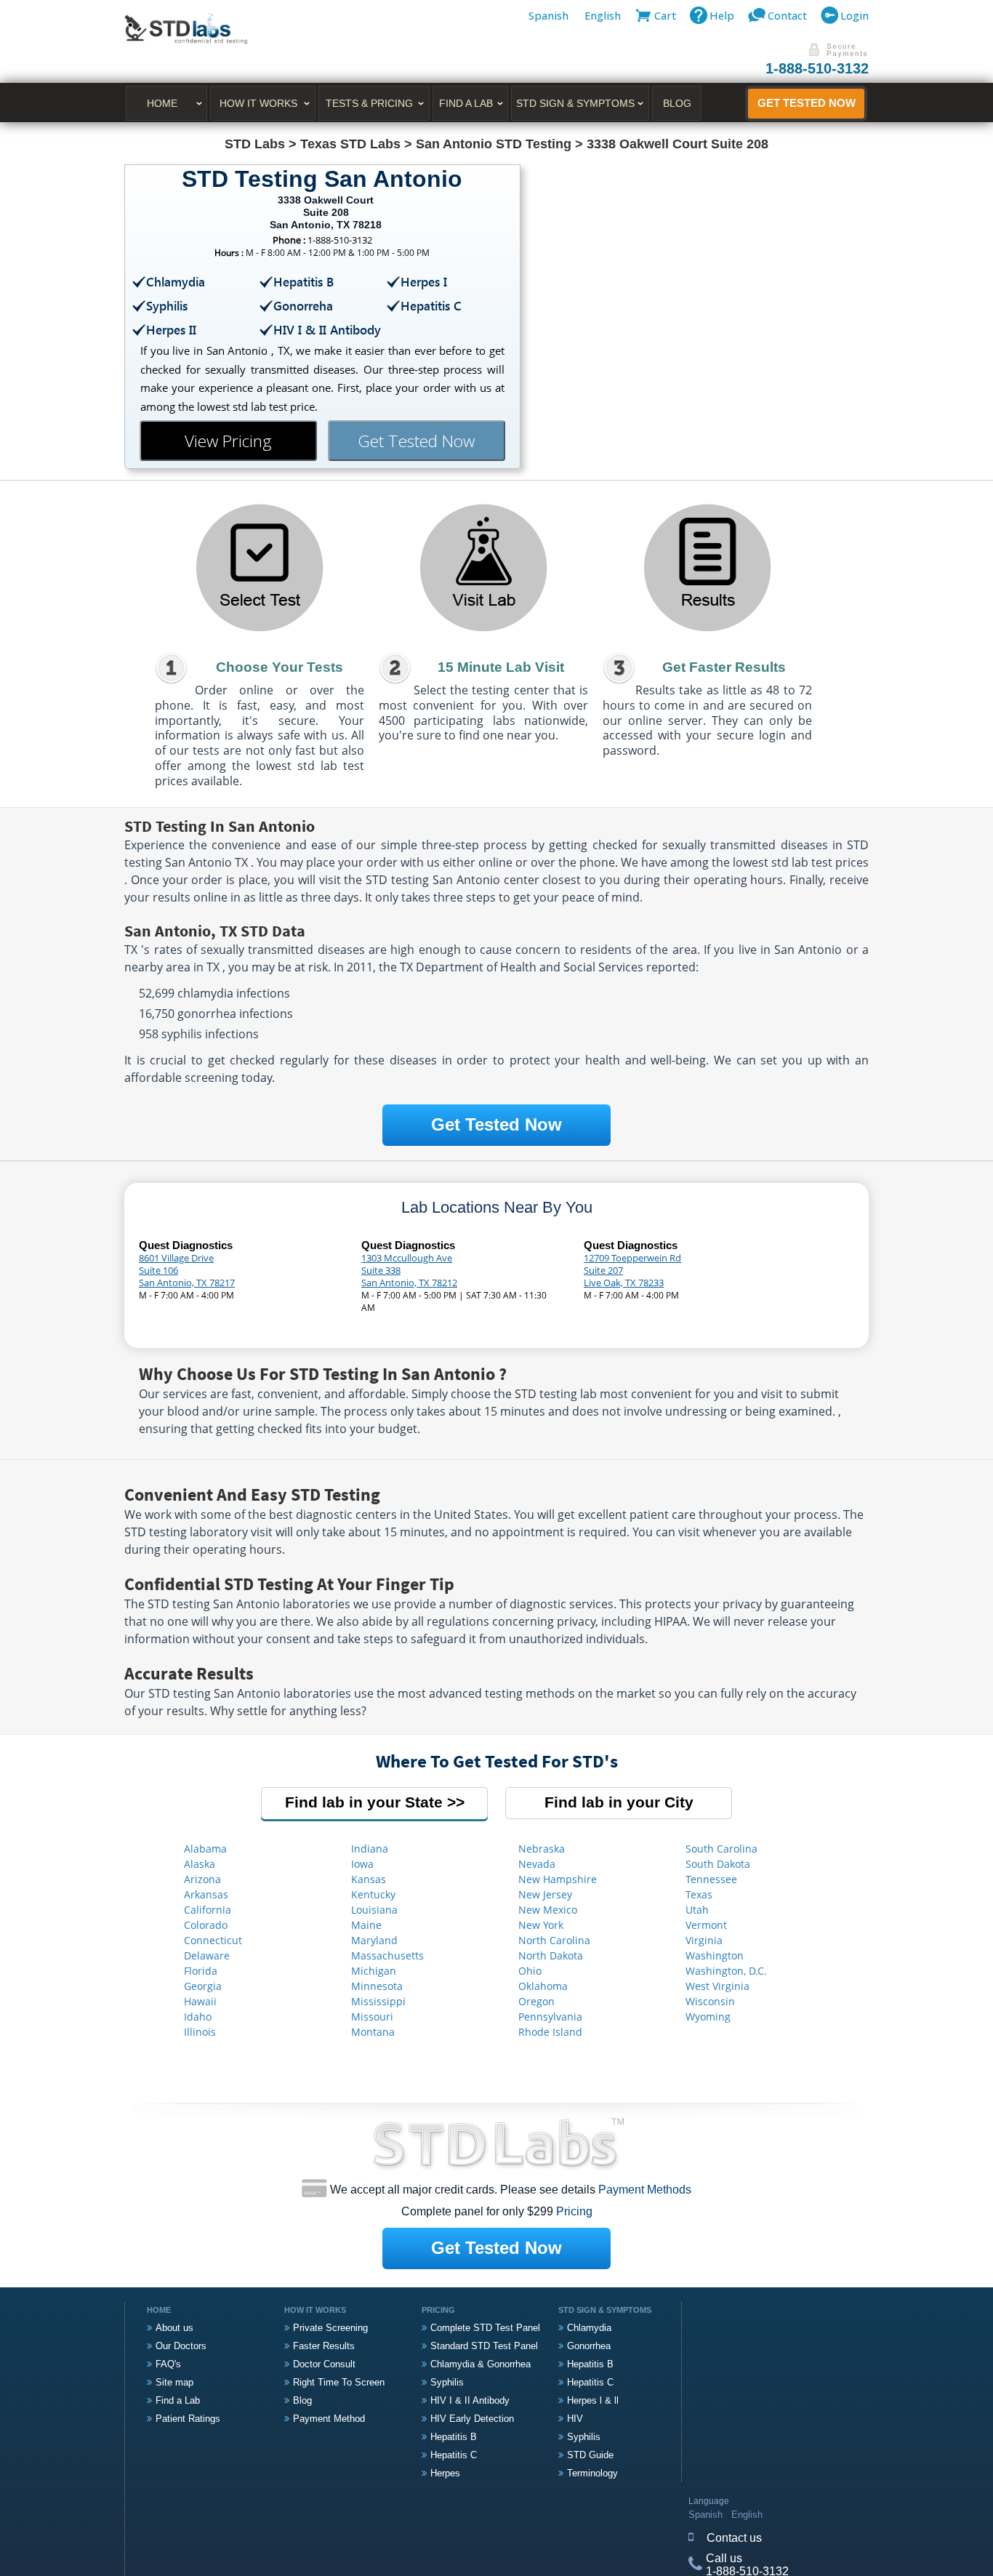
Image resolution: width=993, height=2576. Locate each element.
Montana (373, 2032)
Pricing (574, 2211)
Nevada (537, 1864)
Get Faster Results (724, 667)
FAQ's (168, 2364)
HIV (575, 2419)
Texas (699, 1894)
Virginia (704, 1940)
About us (174, 2328)
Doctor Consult (324, 2364)
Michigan (374, 1971)
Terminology (592, 2473)
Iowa (362, 1864)
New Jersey (545, 1894)
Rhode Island (550, 2032)
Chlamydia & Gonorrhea (481, 2364)
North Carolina (554, 1940)
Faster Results (324, 2346)
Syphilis (447, 2382)
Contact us (734, 2538)
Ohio (530, 1971)
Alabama (205, 1849)
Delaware (207, 1955)
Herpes (445, 2473)
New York (541, 1925)
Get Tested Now (807, 103)
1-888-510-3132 (817, 68)
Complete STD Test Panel (485, 2328)
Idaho (198, 2017)
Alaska (200, 1864)
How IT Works (258, 103)
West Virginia (717, 1986)
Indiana (370, 1849)
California (208, 1910)
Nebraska (542, 1849)
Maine (366, 1925)
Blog (677, 103)
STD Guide (590, 2455)
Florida (201, 1971)
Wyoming (708, 2017)
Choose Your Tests (280, 667)
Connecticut (213, 1940)
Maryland (374, 1940)
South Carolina (721, 1849)
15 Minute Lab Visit (501, 667)
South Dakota (718, 1864)
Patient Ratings (188, 2419)
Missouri (372, 2017)
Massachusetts (387, 1955)
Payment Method (329, 2419)
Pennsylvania (550, 2017)
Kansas (369, 1879)
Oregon (536, 2001)
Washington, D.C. (726, 1971)
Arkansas (206, 1894)
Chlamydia (589, 2328)
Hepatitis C (454, 2455)
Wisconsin (710, 2001)
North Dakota (551, 1955)
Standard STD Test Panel (484, 2346)
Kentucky (373, 1894)
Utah (697, 1910)
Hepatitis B (454, 2437)
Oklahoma (543, 1986)
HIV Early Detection (472, 2419)
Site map (174, 2382)
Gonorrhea (589, 2346)
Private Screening (330, 2328)
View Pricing (228, 441)
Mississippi (378, 2001)
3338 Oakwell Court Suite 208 (678, 144)
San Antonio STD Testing (494, 144)
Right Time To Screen (339, 2382)
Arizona (202, 1879)
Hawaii (200, 2001)
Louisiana (374, 1910)
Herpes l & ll (593, 2400)
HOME (162, 103)
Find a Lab (178, 2400)
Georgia (203, 1986)
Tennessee (711, 1879)
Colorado (206, 1925)
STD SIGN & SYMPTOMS (575, 103)
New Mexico (548, 1910)
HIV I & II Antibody (470, 2400)
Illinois (200, 2032)
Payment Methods (645, 2190)
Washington (715, 1955)
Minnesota (377, 1986)
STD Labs (255, 144)
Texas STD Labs (350, 144)
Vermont (706, 1925)
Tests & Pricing (369, 103)
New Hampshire (558, 1879)
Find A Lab (466, 103)
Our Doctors (181, 2346)
